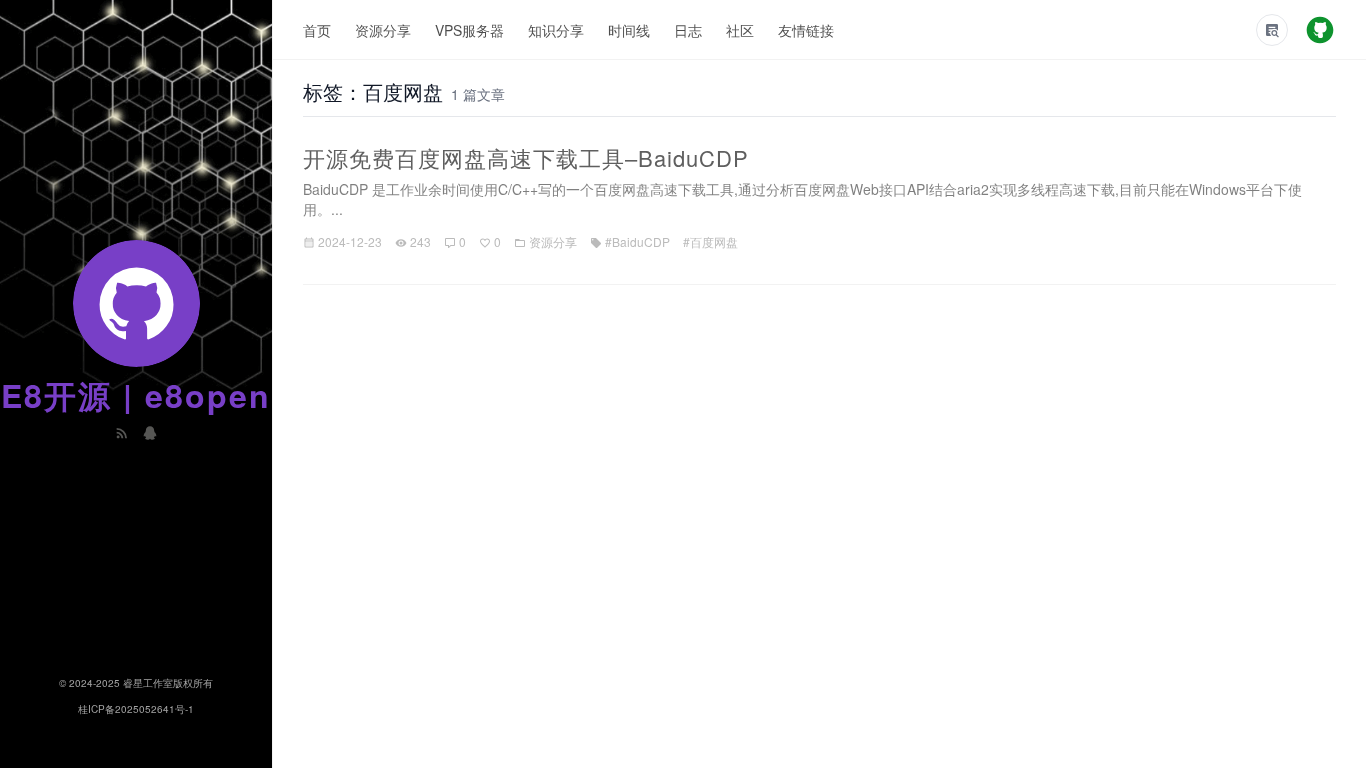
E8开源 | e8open (136, 395)
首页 (317, 30)
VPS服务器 (469, 30)
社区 (740, 30)
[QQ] (150, 431)
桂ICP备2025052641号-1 (136, 709)
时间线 (629, 30)
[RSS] (124, 431)
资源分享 (383, 30)
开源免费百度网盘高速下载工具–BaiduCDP (526, 157)
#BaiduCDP (637, 241)
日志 (688, 30)
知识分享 (556, 30)
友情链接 (806, 30)
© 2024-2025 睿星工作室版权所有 (136, 683)
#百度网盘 (710, 241)
